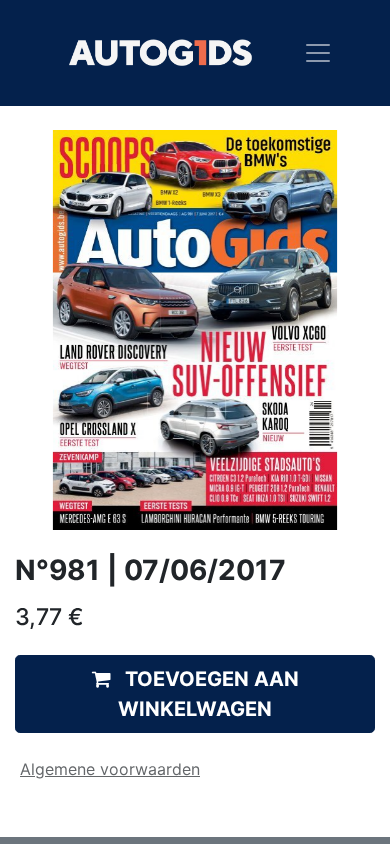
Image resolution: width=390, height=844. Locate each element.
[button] (195, 694)
